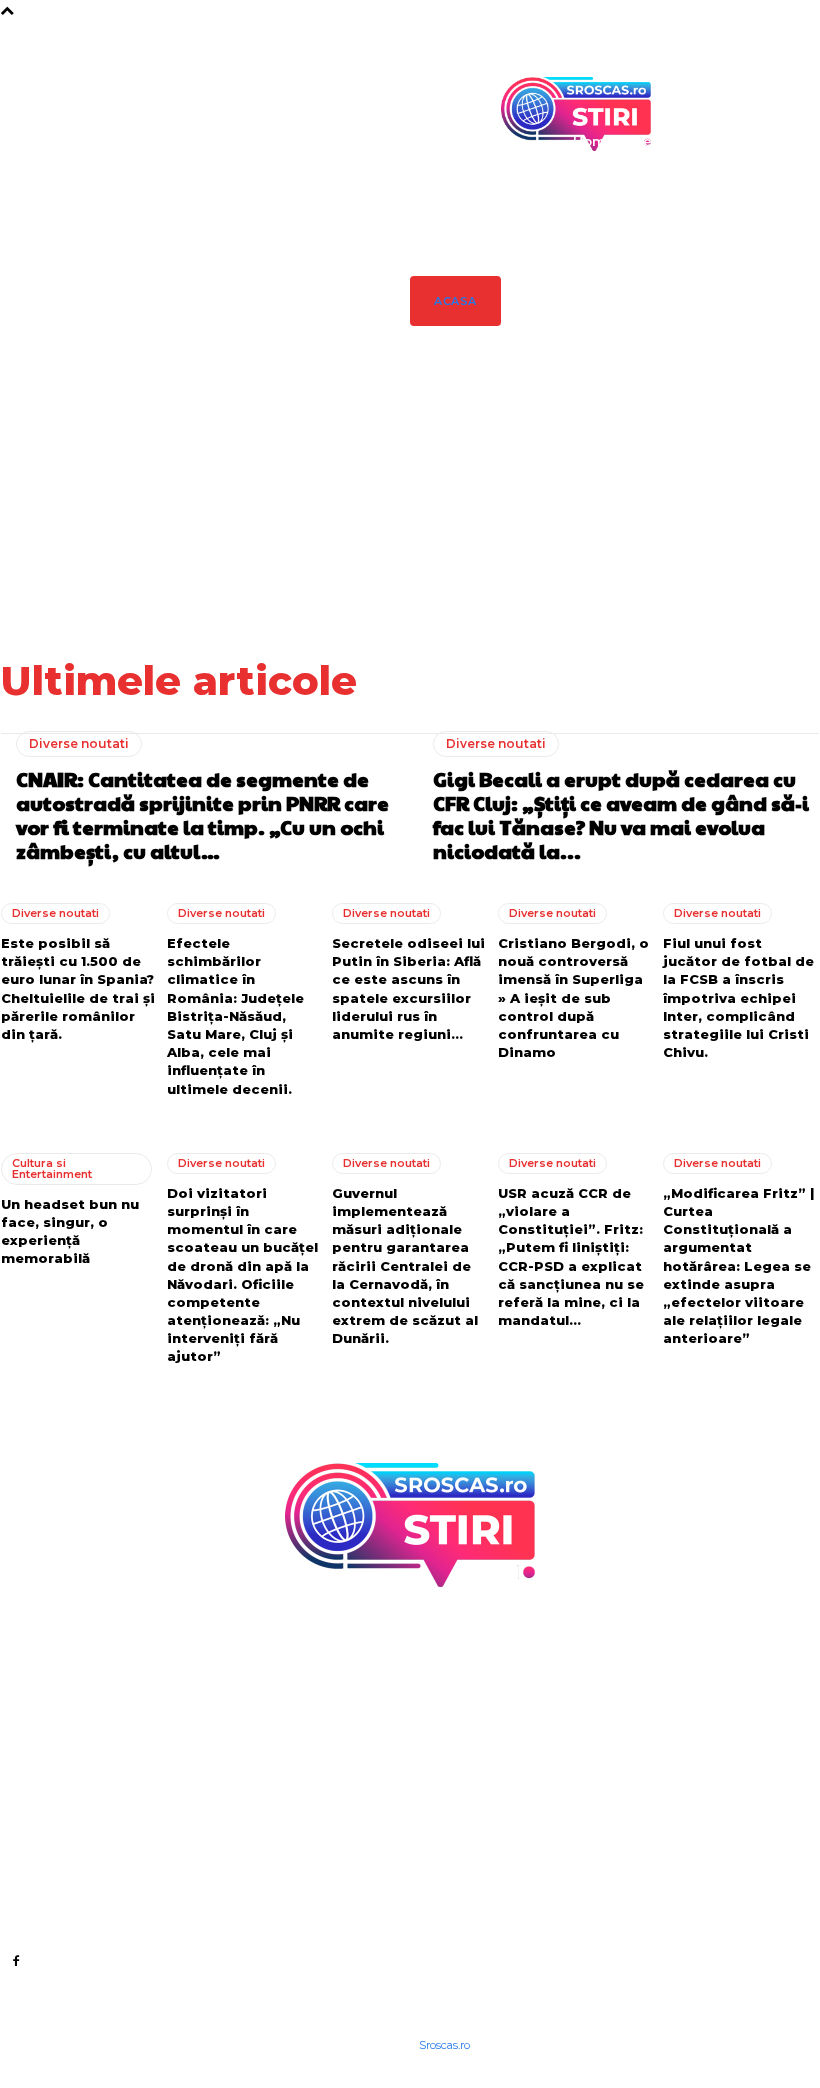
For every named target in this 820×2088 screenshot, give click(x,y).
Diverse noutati (79, 743)
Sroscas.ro (444, 2045)
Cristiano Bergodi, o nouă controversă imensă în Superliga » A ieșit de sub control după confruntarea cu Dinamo (573, 997)
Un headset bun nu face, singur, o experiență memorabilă (70, 1231)
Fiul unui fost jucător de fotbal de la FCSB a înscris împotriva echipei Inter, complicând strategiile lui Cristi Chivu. (738, 997)
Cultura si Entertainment (52, 1168)
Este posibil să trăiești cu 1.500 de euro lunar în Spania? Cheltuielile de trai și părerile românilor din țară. (671, 507)
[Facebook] (15, 1960)
